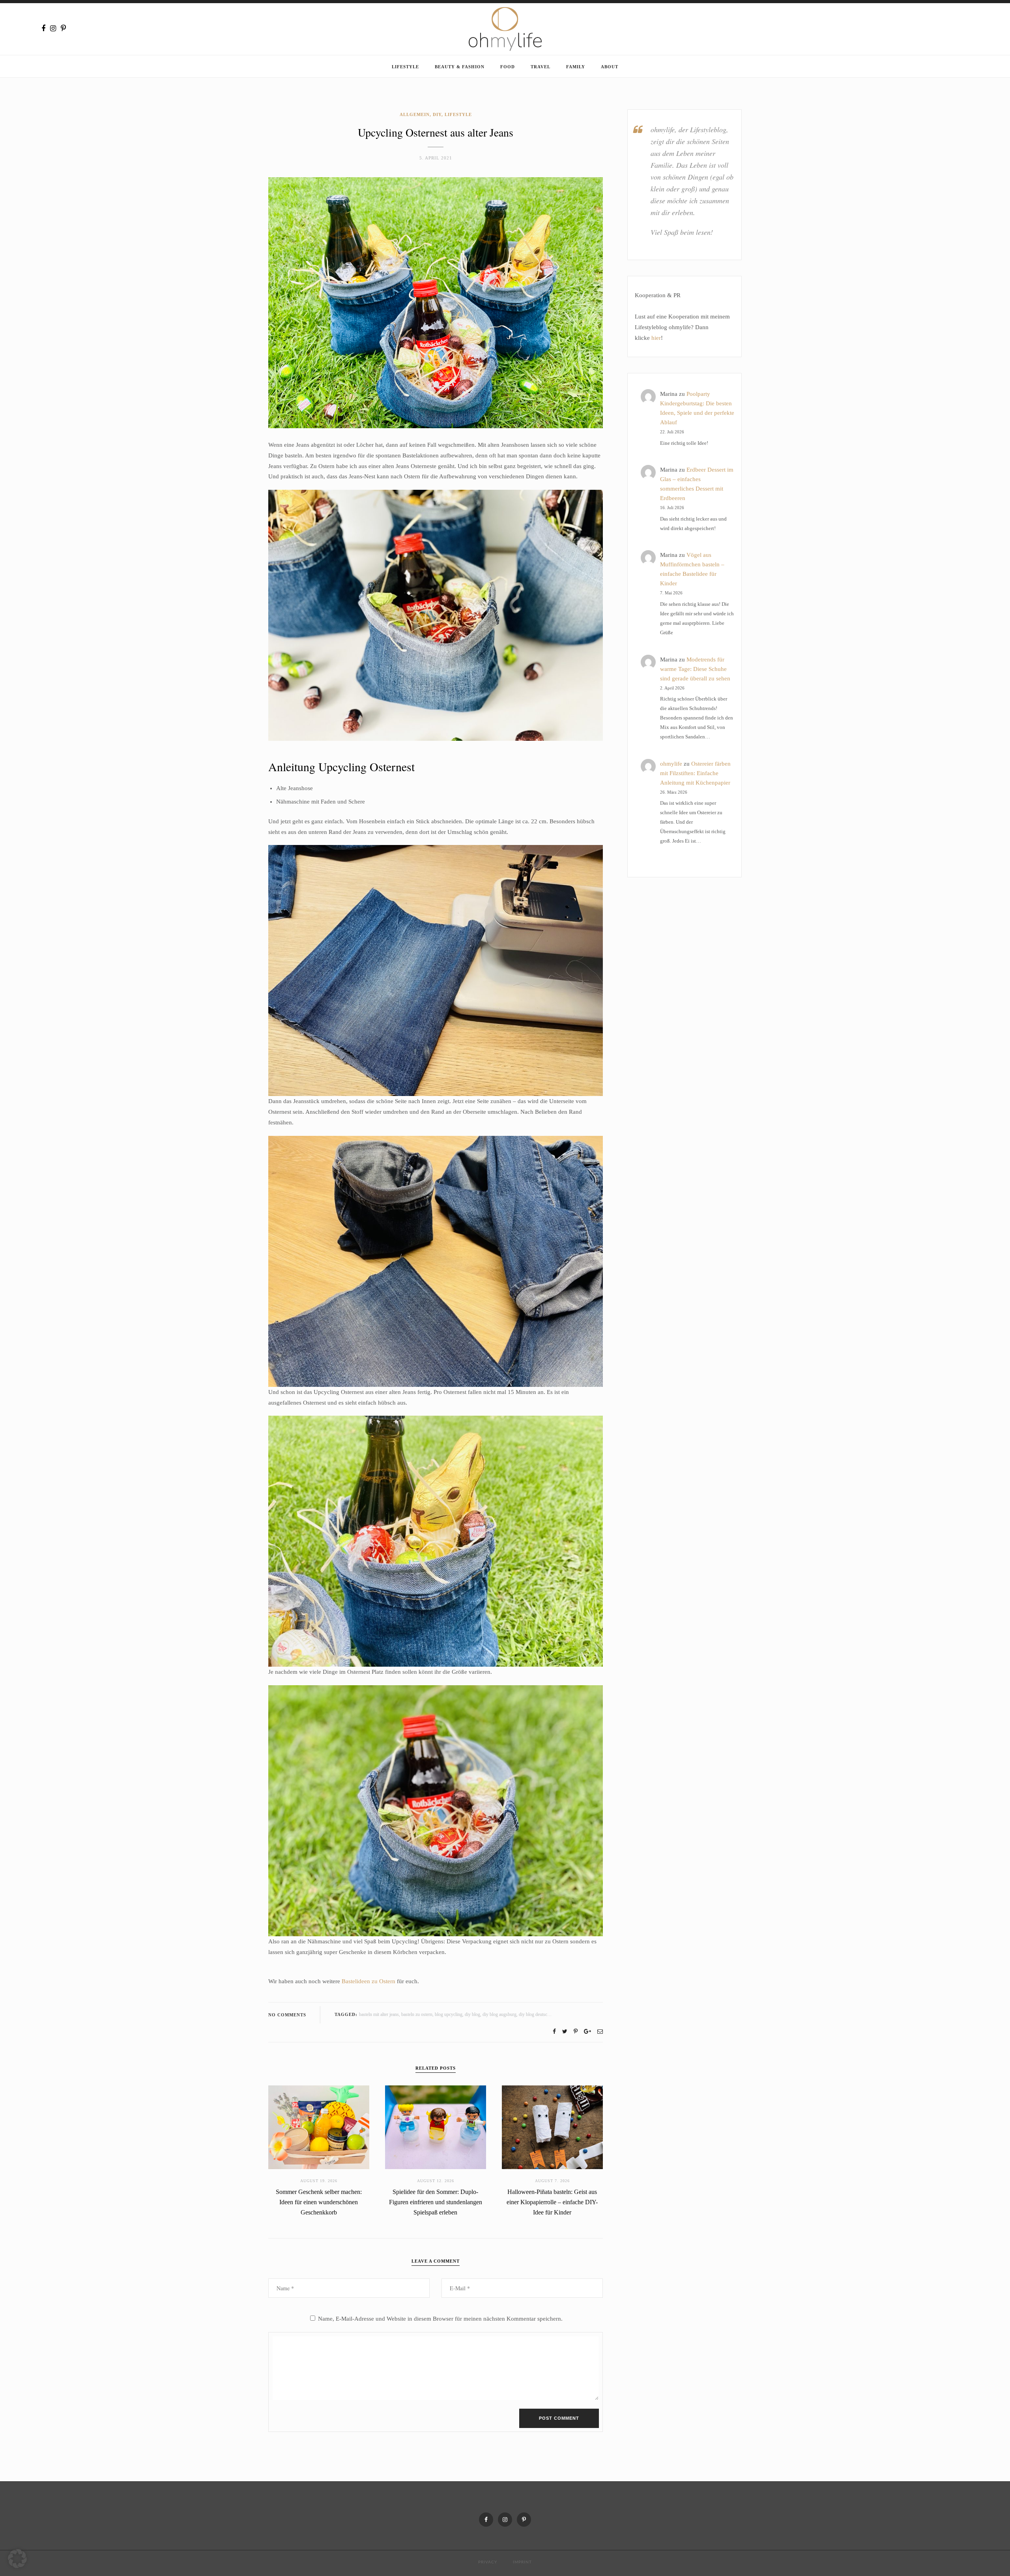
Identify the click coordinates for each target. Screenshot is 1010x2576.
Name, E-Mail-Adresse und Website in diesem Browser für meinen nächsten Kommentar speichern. (440, 2319)
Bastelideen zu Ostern (368, 1981)
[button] (17, 2559)
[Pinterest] (63, 28)
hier (656, 338)
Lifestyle (405, 67)
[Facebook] (43, 28)
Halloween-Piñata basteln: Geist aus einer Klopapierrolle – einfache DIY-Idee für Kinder (552, 2202)
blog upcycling (449, 2014)
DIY (437, 114)
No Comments (287, 2015)
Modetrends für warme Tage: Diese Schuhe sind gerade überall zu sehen (695, 669)
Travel (541, 67)
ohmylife (671, 764)
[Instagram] (53, 28)
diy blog (472, 2014)
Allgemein (415, 114)
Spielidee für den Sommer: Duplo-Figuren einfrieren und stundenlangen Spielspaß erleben (436, 2202)
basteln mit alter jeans (379, 2014)
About (610, 67)
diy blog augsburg (499, 2014)
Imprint (522, 2562)
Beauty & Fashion (460, 67)
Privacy (488, 2562)
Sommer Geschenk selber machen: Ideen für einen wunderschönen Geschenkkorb (319, 2202)
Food (508, 67)
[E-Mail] (600, 2032)
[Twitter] (565, 2032)
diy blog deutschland (538, 2014)
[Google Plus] (587, 2032)
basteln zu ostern (417, 2014)
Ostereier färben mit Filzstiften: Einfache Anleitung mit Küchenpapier (695, 773)
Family (576, 67)
